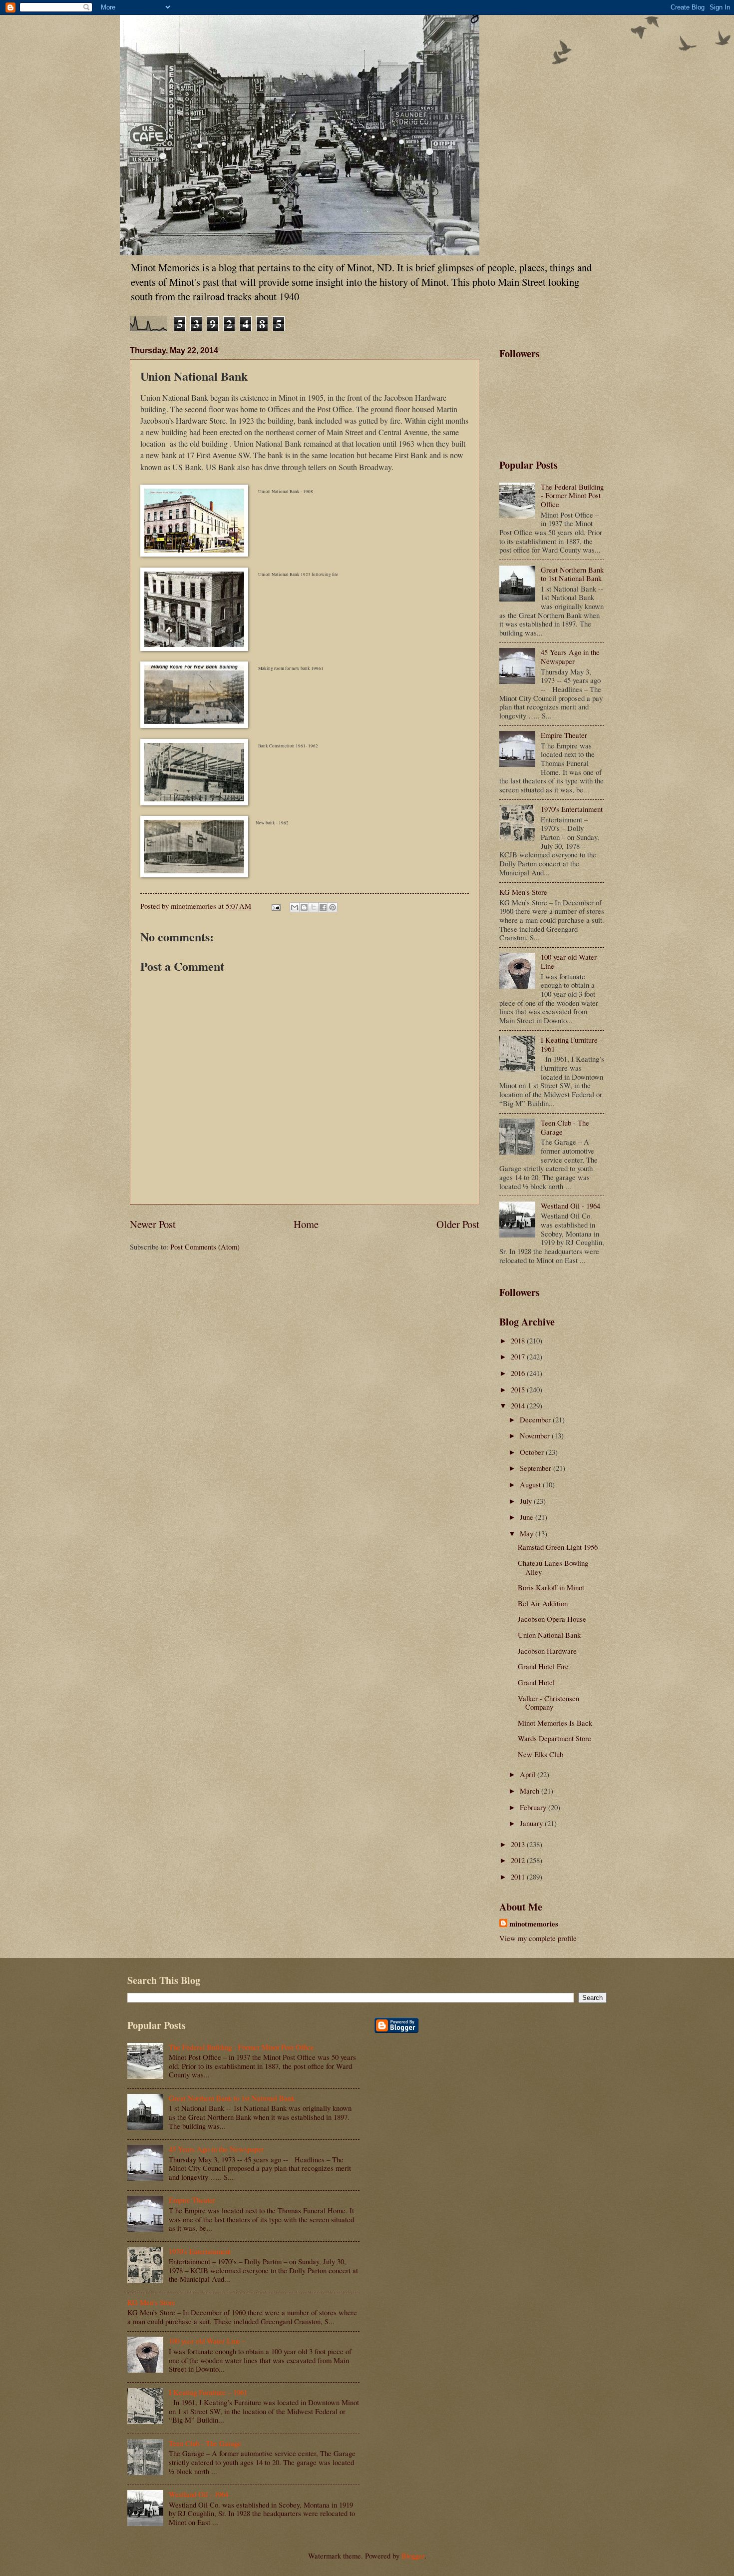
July (527, 1501)
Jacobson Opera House (552, 1619)
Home (306, 1224)
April (529, 1774)
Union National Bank (549, 1635)
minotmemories (534, 1924)
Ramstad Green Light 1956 (558, 1547)
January (532, 1823)
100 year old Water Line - (569, 961)
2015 (519, 1389)
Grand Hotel (536, 1682)
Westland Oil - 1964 (570, 1206)
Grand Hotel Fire (543, 1666)
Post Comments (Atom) (205, 1247)
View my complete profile (538, 1938)
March (531, 1791)
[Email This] (295, 907)
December (536, 1419)
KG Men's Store (523, 892)
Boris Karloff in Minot (551, 1587)
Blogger (413, 2556)
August (531, 1484)
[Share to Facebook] (323, 907)
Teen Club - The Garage (565, 1127)
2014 (519, 1405)
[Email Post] (275, 906)
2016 (519, 1373)
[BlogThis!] (304, 907)
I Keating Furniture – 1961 (572, 1044)
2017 (519, 1356)
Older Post (458, 1224)
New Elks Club (541, 1754)
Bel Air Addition (543, 1603)
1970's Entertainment (572, 809)
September (537, 1468)
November (536, 1435)
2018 (519, 1340)
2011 (519, 1877)
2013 (519, 1844)
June (528, 1517)
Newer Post (153, 1224)
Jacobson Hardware (547, 1651)
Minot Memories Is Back (555, 1723)
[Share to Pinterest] (333, 907)
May (528, 1533)
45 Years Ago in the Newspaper (570, 656)
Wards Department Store (554, 1738)
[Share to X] (314, 907)
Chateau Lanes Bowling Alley (553, 1567)
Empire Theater (564, 735)
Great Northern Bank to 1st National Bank (572, 574)
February (534, 1807)
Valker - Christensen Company (549, 1703)
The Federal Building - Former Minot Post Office (572, 495)
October (533, 1452)
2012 (519, 1860)
